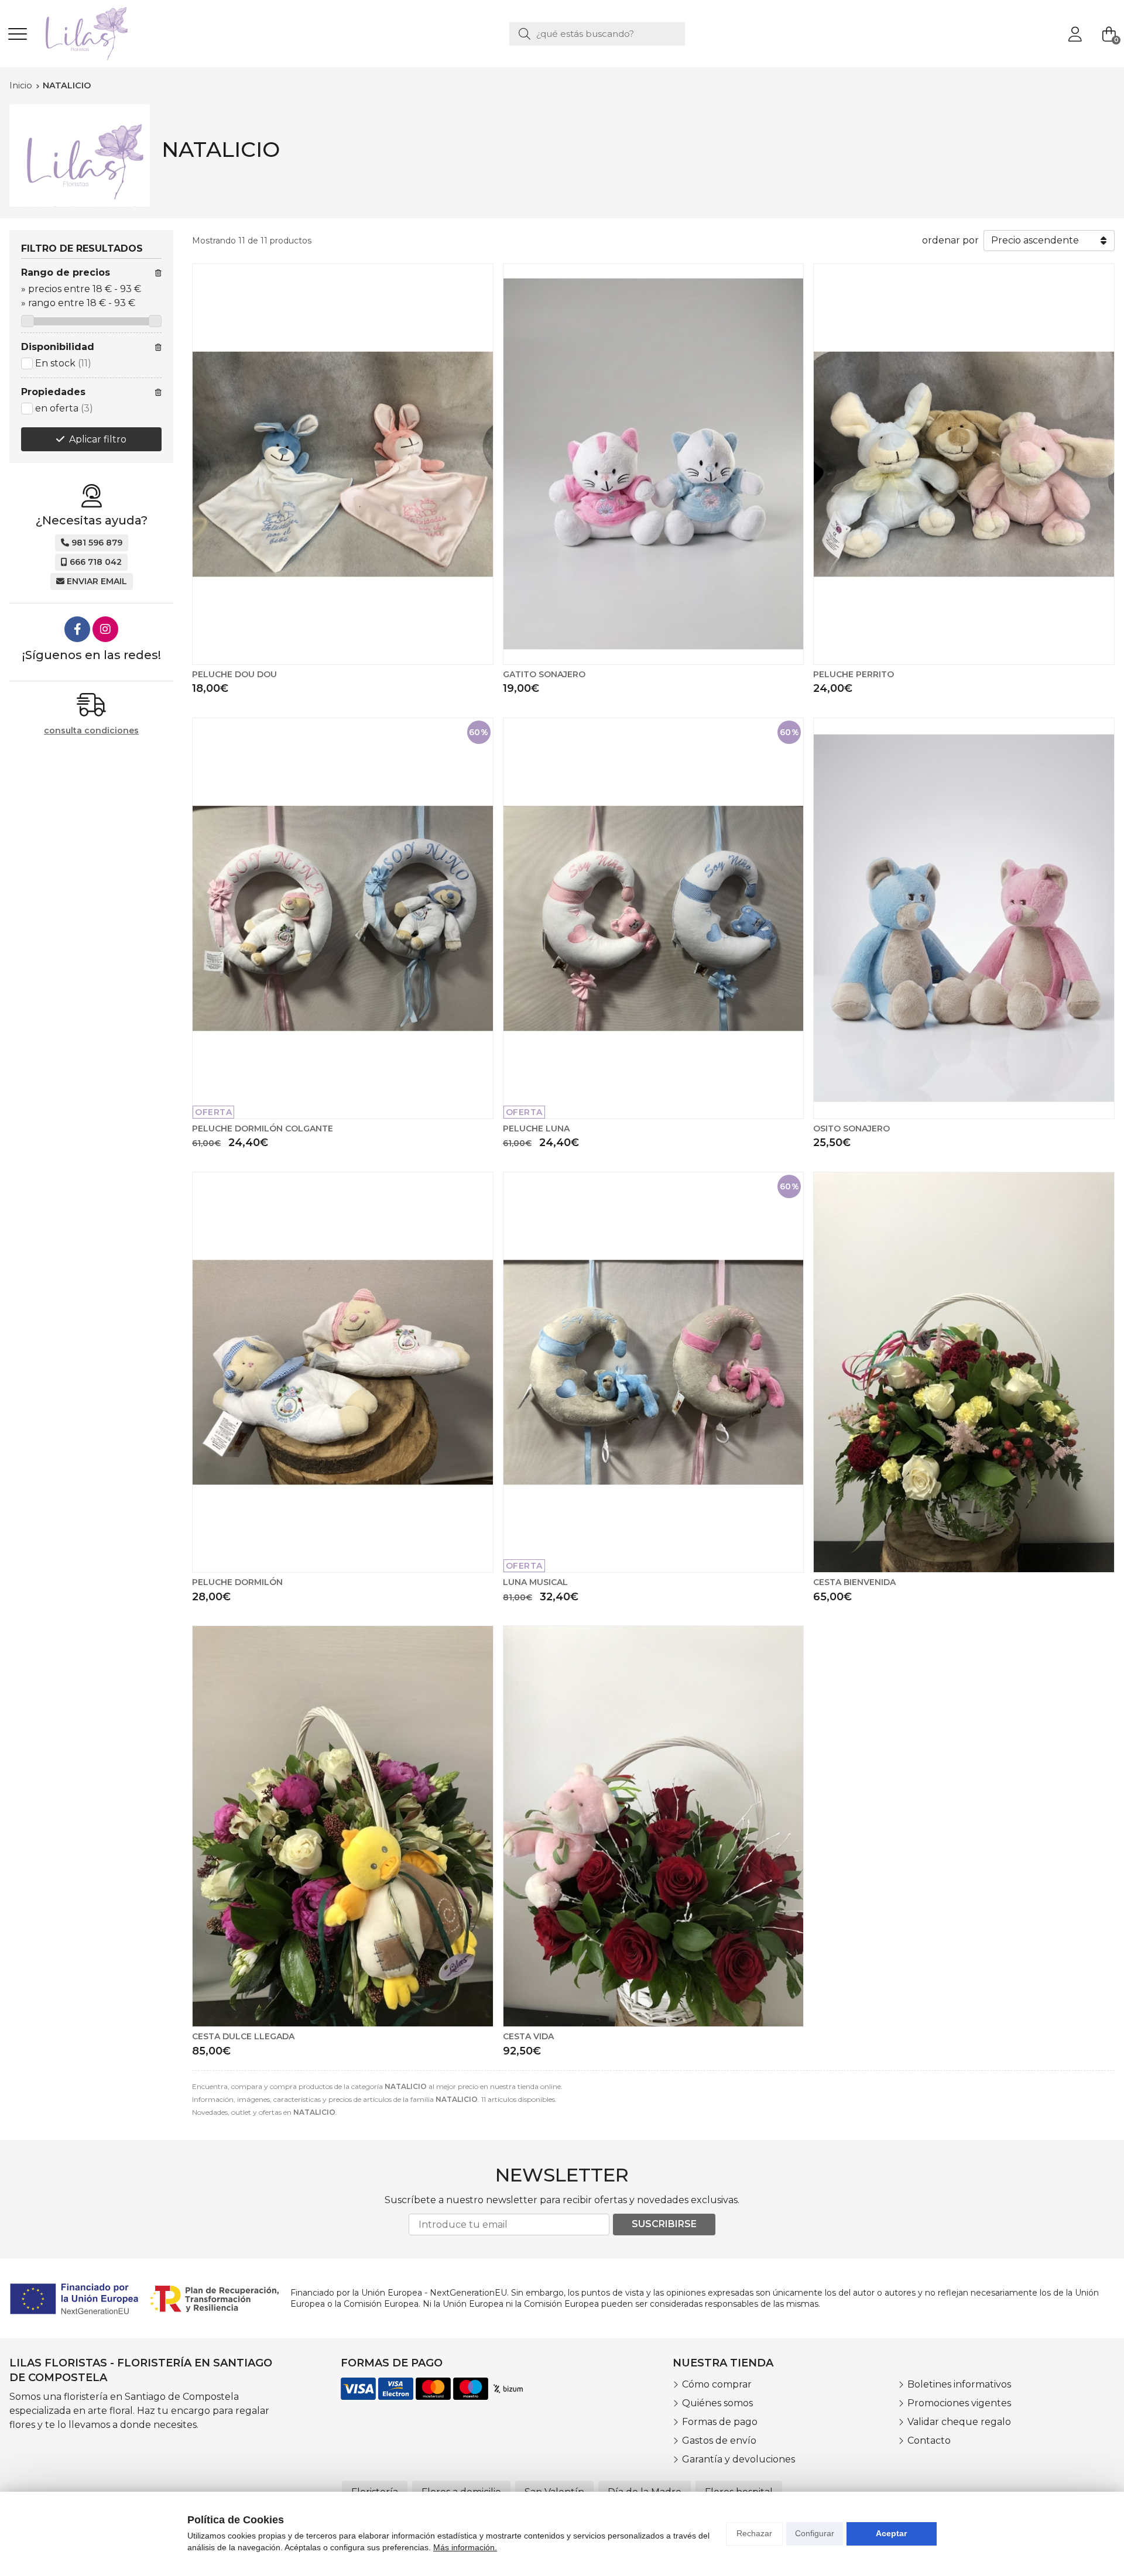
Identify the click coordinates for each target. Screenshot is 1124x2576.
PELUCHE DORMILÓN (237, 1582)
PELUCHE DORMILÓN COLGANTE (263, 1128)
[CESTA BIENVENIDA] (964, 1373)
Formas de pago (720, 2422)
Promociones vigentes (959, 2403)
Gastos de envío (719, 2440)
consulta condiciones (91, 731)
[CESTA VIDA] (654, 1826)
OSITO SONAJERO (851, 1128)
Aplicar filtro (98, 439)
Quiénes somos (717, 2403)
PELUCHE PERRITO (854, 674)
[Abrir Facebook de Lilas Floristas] (77, 629)
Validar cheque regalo (959, 2422)
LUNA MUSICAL (535, 1582)
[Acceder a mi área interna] (1075, 34)
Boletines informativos (959, 2384)
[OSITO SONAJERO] (964, 918)
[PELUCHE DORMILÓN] (343, 1373)
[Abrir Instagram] (105, 629)
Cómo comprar (717, 2384)
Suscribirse (664, 2224)
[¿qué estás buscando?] (597, 34)
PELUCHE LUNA (536, 1128)
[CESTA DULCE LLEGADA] (343, 1826)
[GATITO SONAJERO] (654, 464)
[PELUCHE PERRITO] (964, 464)
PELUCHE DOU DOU (234, 674)
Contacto (929, 2440)
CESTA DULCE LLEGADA (243, 2036)
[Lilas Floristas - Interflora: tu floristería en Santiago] (87, 34)
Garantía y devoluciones (739, 2459)
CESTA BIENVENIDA (854, 1582)
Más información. (465, 2547)
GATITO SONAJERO (544, 674)
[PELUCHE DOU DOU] (343, 464)
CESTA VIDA (528, 2036)
